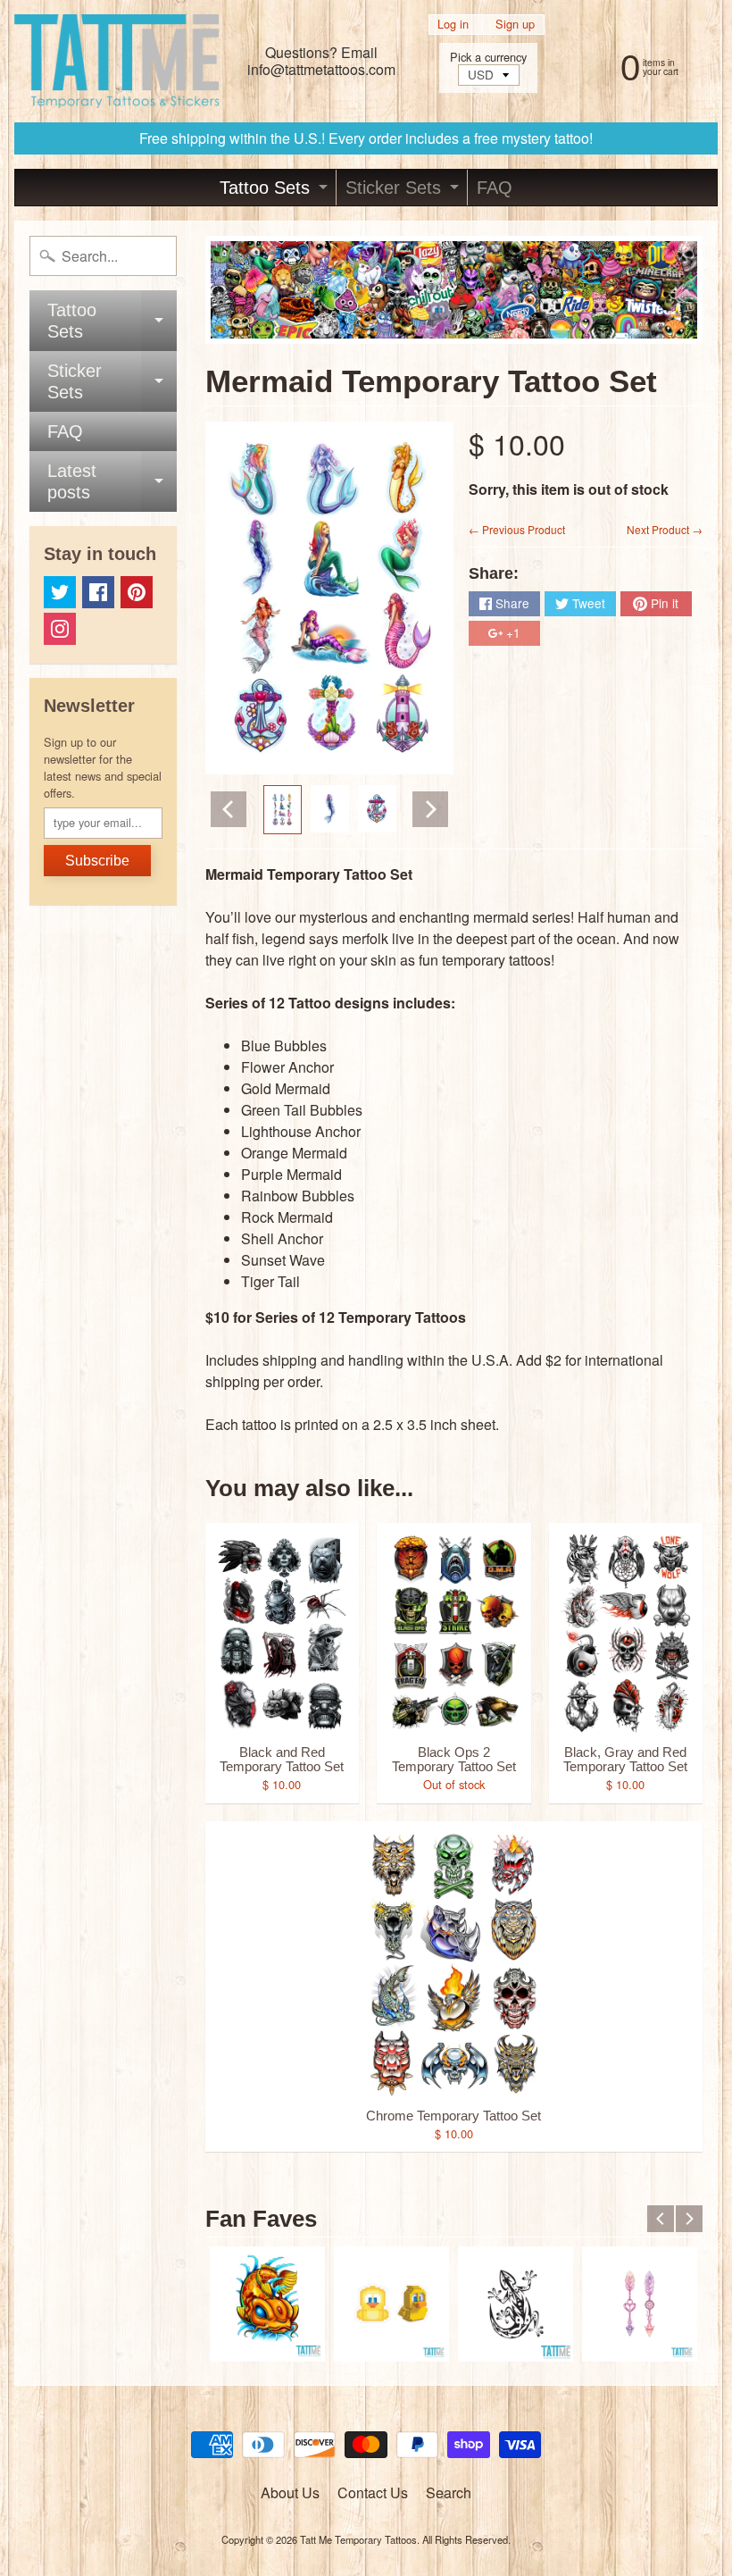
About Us (290, 2492)
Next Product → (665, 529)
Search (449, 2492)
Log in (453, 25)
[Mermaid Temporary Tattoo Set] (283, 810)
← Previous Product (517, 529)
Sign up (515, 25)
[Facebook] (98, 592)
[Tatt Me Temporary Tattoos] (116, 61)
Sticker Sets (404, 192)
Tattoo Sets (276, 192)
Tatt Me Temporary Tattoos (358, 2539)
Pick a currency (488, 57)
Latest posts (112, 482)
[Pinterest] (137, 592)
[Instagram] (60, 629)
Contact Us (373, 2492)
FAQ (495, 188)
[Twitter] (60, 592)
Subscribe (97, 861)
